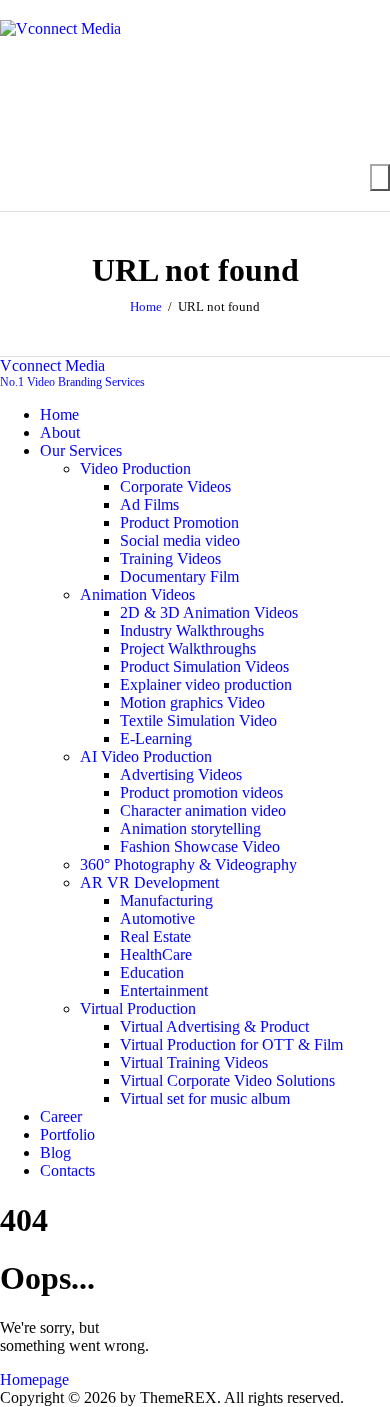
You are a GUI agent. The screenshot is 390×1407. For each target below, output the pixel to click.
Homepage (34, 1379)
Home (146, 306)
